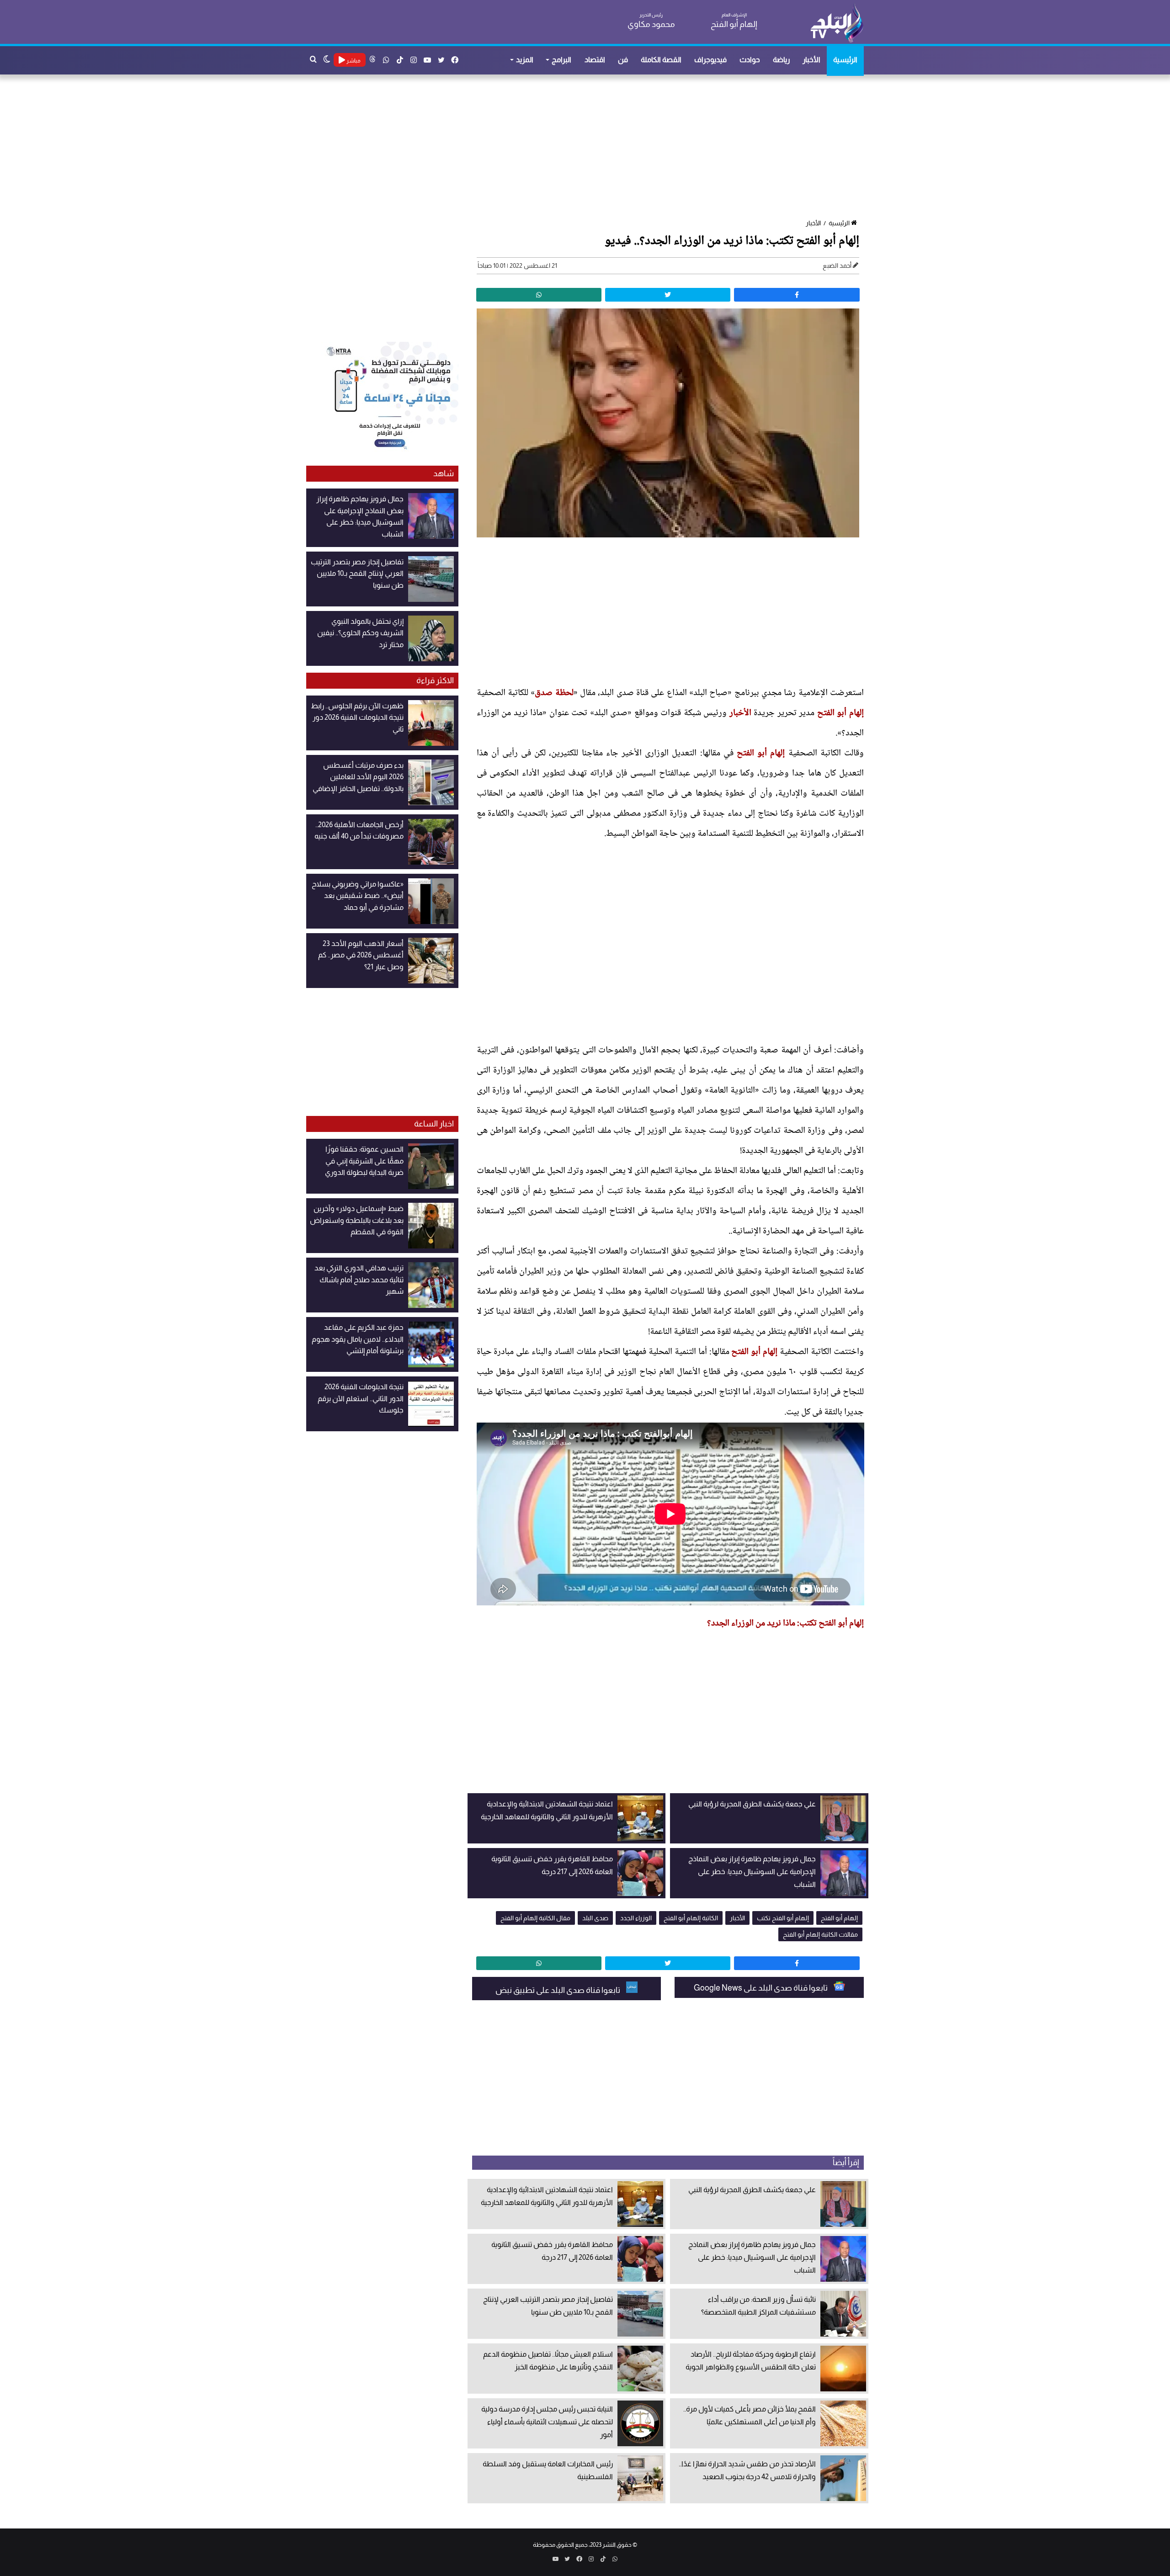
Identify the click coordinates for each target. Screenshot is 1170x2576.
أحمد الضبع (837, 266)
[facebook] (797, 295)
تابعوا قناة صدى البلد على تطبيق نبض (558, 1990)
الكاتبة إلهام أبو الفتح (691, 1918)
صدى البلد (595, 1918)
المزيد (525, 60)
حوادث (750, 60)
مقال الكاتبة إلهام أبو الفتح (535, 1918)
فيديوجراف (710, 60)
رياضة (781, 60)
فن (623, 60)
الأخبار (811, 60)
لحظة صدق (554, 693)
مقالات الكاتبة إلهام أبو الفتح (820, 1934)
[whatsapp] (539, 295)
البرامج (561, 60)
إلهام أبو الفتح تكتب (783, 1918)
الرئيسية (845, 60)
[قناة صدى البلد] (837, 23)
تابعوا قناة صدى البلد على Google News (761, 1988)
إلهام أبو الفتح (840, 713)
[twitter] (668, 295)
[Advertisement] (590, 148)
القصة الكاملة (661, 60)
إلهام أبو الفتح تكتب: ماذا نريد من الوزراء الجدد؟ (785, 1624)
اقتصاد (595, 60)
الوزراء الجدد (636, 1918)
